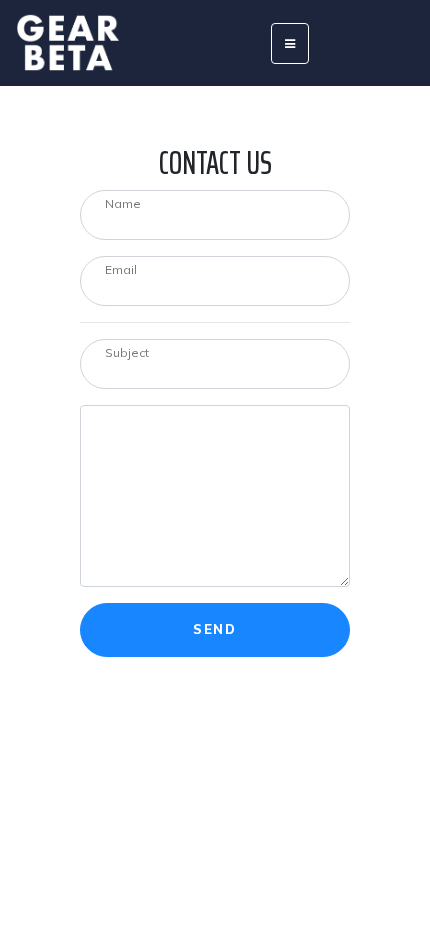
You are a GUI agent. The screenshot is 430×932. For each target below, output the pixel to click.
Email (121, 269)
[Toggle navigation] (290, 43)
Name (123, 203)
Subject (127, 352)
